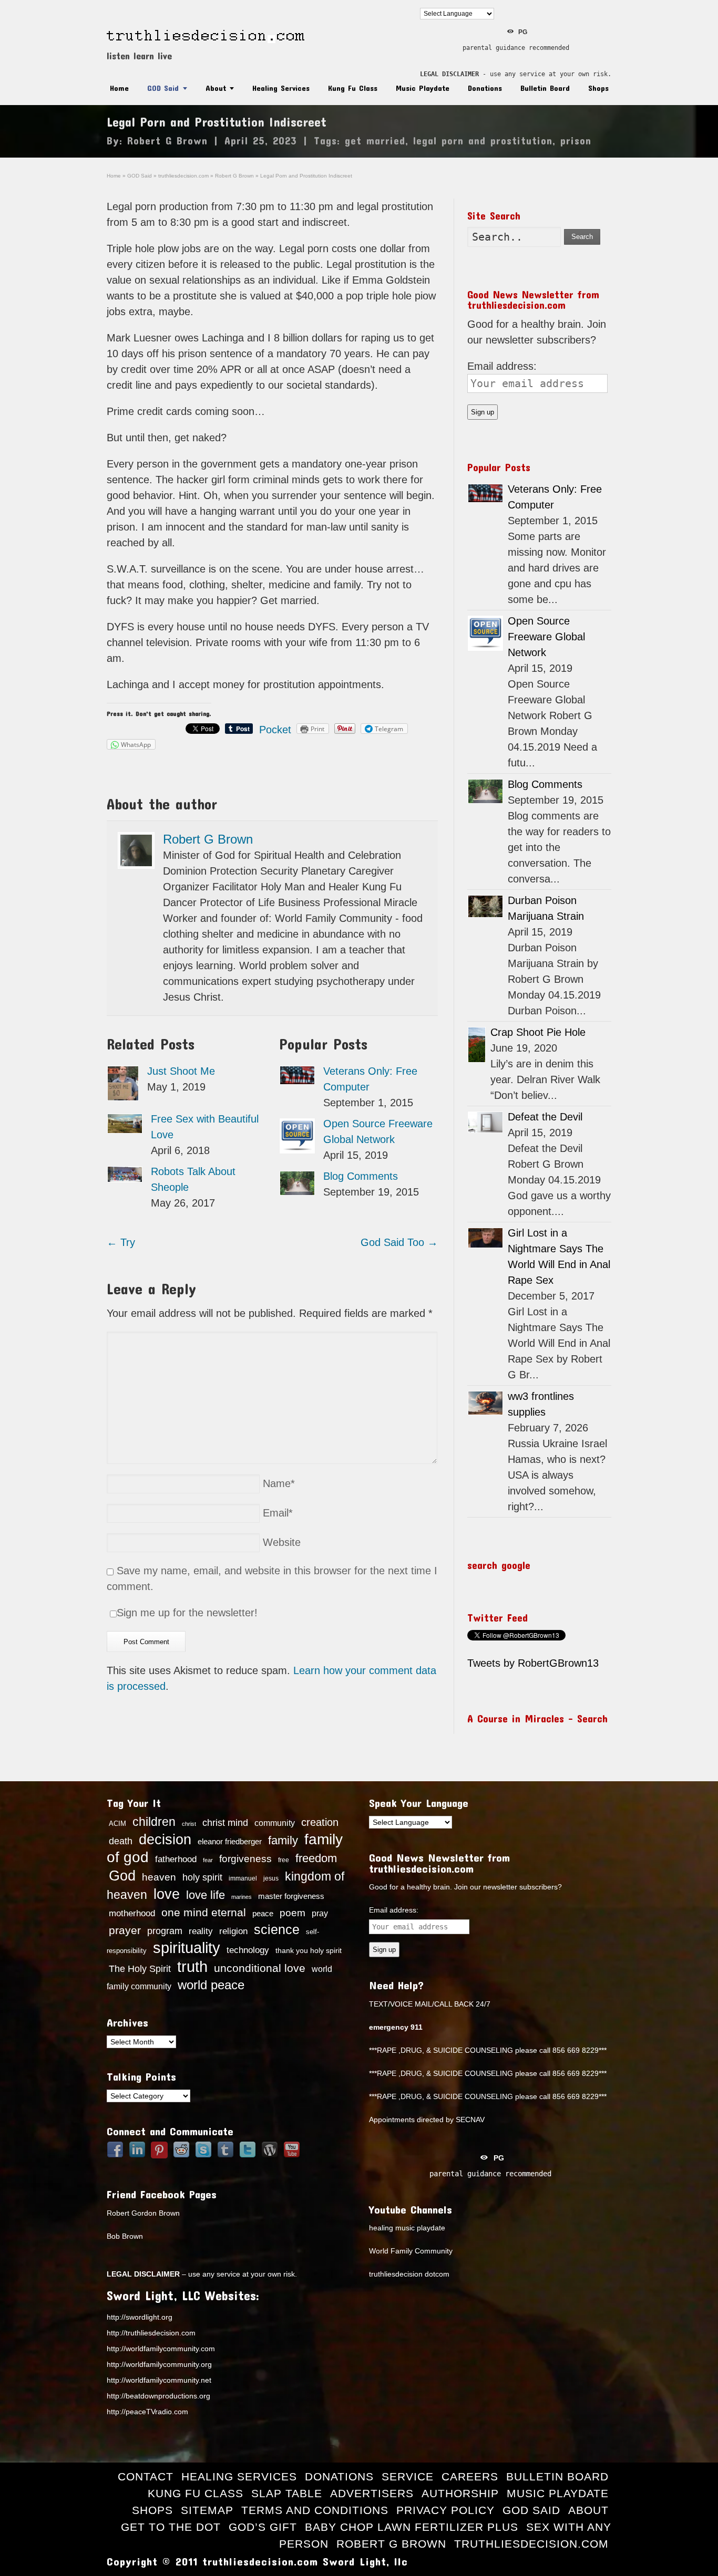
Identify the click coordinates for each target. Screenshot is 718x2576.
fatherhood (176, 1859)
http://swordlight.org (140, 2317)
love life (206, 1895)
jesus (271, 1878)
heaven (159, 1877)
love (167, 1894)
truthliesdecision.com (531, 2544)
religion (233, 1931)
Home (119, 88)
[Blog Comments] (297, 1183)
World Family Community (411, 2251)
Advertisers (372, 2493)
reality (201, 1931)
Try (121, 1242)
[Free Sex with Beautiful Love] (125, 1124)
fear (208, 1860)
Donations (485, 88)
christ (189, 1824)
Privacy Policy (445, 2510)
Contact (146, 2476)
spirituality (187, 1948)
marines (242, 1897)
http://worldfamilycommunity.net (159, 2380)
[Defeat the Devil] (485, 1122)
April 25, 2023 (261, 140)
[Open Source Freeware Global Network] (297, 1136)
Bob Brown (125, 2236)
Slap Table (287, 2493)
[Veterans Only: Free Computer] (297, 1075)
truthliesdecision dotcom (409, 2274)
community (275, 1823)
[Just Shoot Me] (123, 1083)
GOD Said (163, 88)
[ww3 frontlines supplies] (485, 1403)
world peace (211, 1985)
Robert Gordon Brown (143, 2213)
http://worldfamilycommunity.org (159, 2364)
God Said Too (399, 1242)
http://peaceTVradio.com (147, 2412)
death (121, 1841)
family (283, 1840)
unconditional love (260, 1968)
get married (375, 140)
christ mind (225, 1823)
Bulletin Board (545, 88)
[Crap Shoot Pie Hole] (477, 1045)
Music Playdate (423, 88)
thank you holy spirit (309, 1951)
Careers (470, 2476)
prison (576, 140)
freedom (316, 1858)
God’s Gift (263, 2527)
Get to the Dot (171, 2527)
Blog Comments (361, 1176)
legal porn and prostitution (483, 140)
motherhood (132, 1913)
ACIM (117, 1824)
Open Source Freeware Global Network (546, 637)
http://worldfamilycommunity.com (161, 2349)
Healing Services (281, 88)
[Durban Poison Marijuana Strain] (485, 906)
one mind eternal (204, 1912)
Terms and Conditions (315, 2510)
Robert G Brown (167, 140)
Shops (598, 88)
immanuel (243, 1878)
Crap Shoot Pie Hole (538, 1032)
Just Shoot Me (181, 1071)
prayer (125, 1930)
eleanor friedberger (230, 1842)
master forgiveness (291, 1896)
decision (165, 1840)
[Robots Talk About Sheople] (125, 1174)
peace (263, 1914)
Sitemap (207, 2510)
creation (320, 1822)
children (154, 1822)
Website (282, 1542)
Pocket (275, 730)
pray (320, 1913)
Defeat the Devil (545, 1117)
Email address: (502, 366)
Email (278, 1513)
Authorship (460, 2493)
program (165, 1931)
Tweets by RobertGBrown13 (533, 1663)
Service (408, 2476)
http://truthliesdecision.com (151, 2333)
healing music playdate (407, 2228)
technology (248, 1950)
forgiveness (245, 1859)
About (216, 88)
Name (279, 1483)
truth (192, 1966)
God (122, 1876)
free (284, 1860)
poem (293, 1913)
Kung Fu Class (353, 88)
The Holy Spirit (140, 1969)
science (277, 1929)
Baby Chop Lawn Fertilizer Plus (412, 2527)
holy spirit (202, 1877)
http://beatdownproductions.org (158, 2396)
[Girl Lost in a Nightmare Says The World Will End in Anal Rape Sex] (485, 1238)
